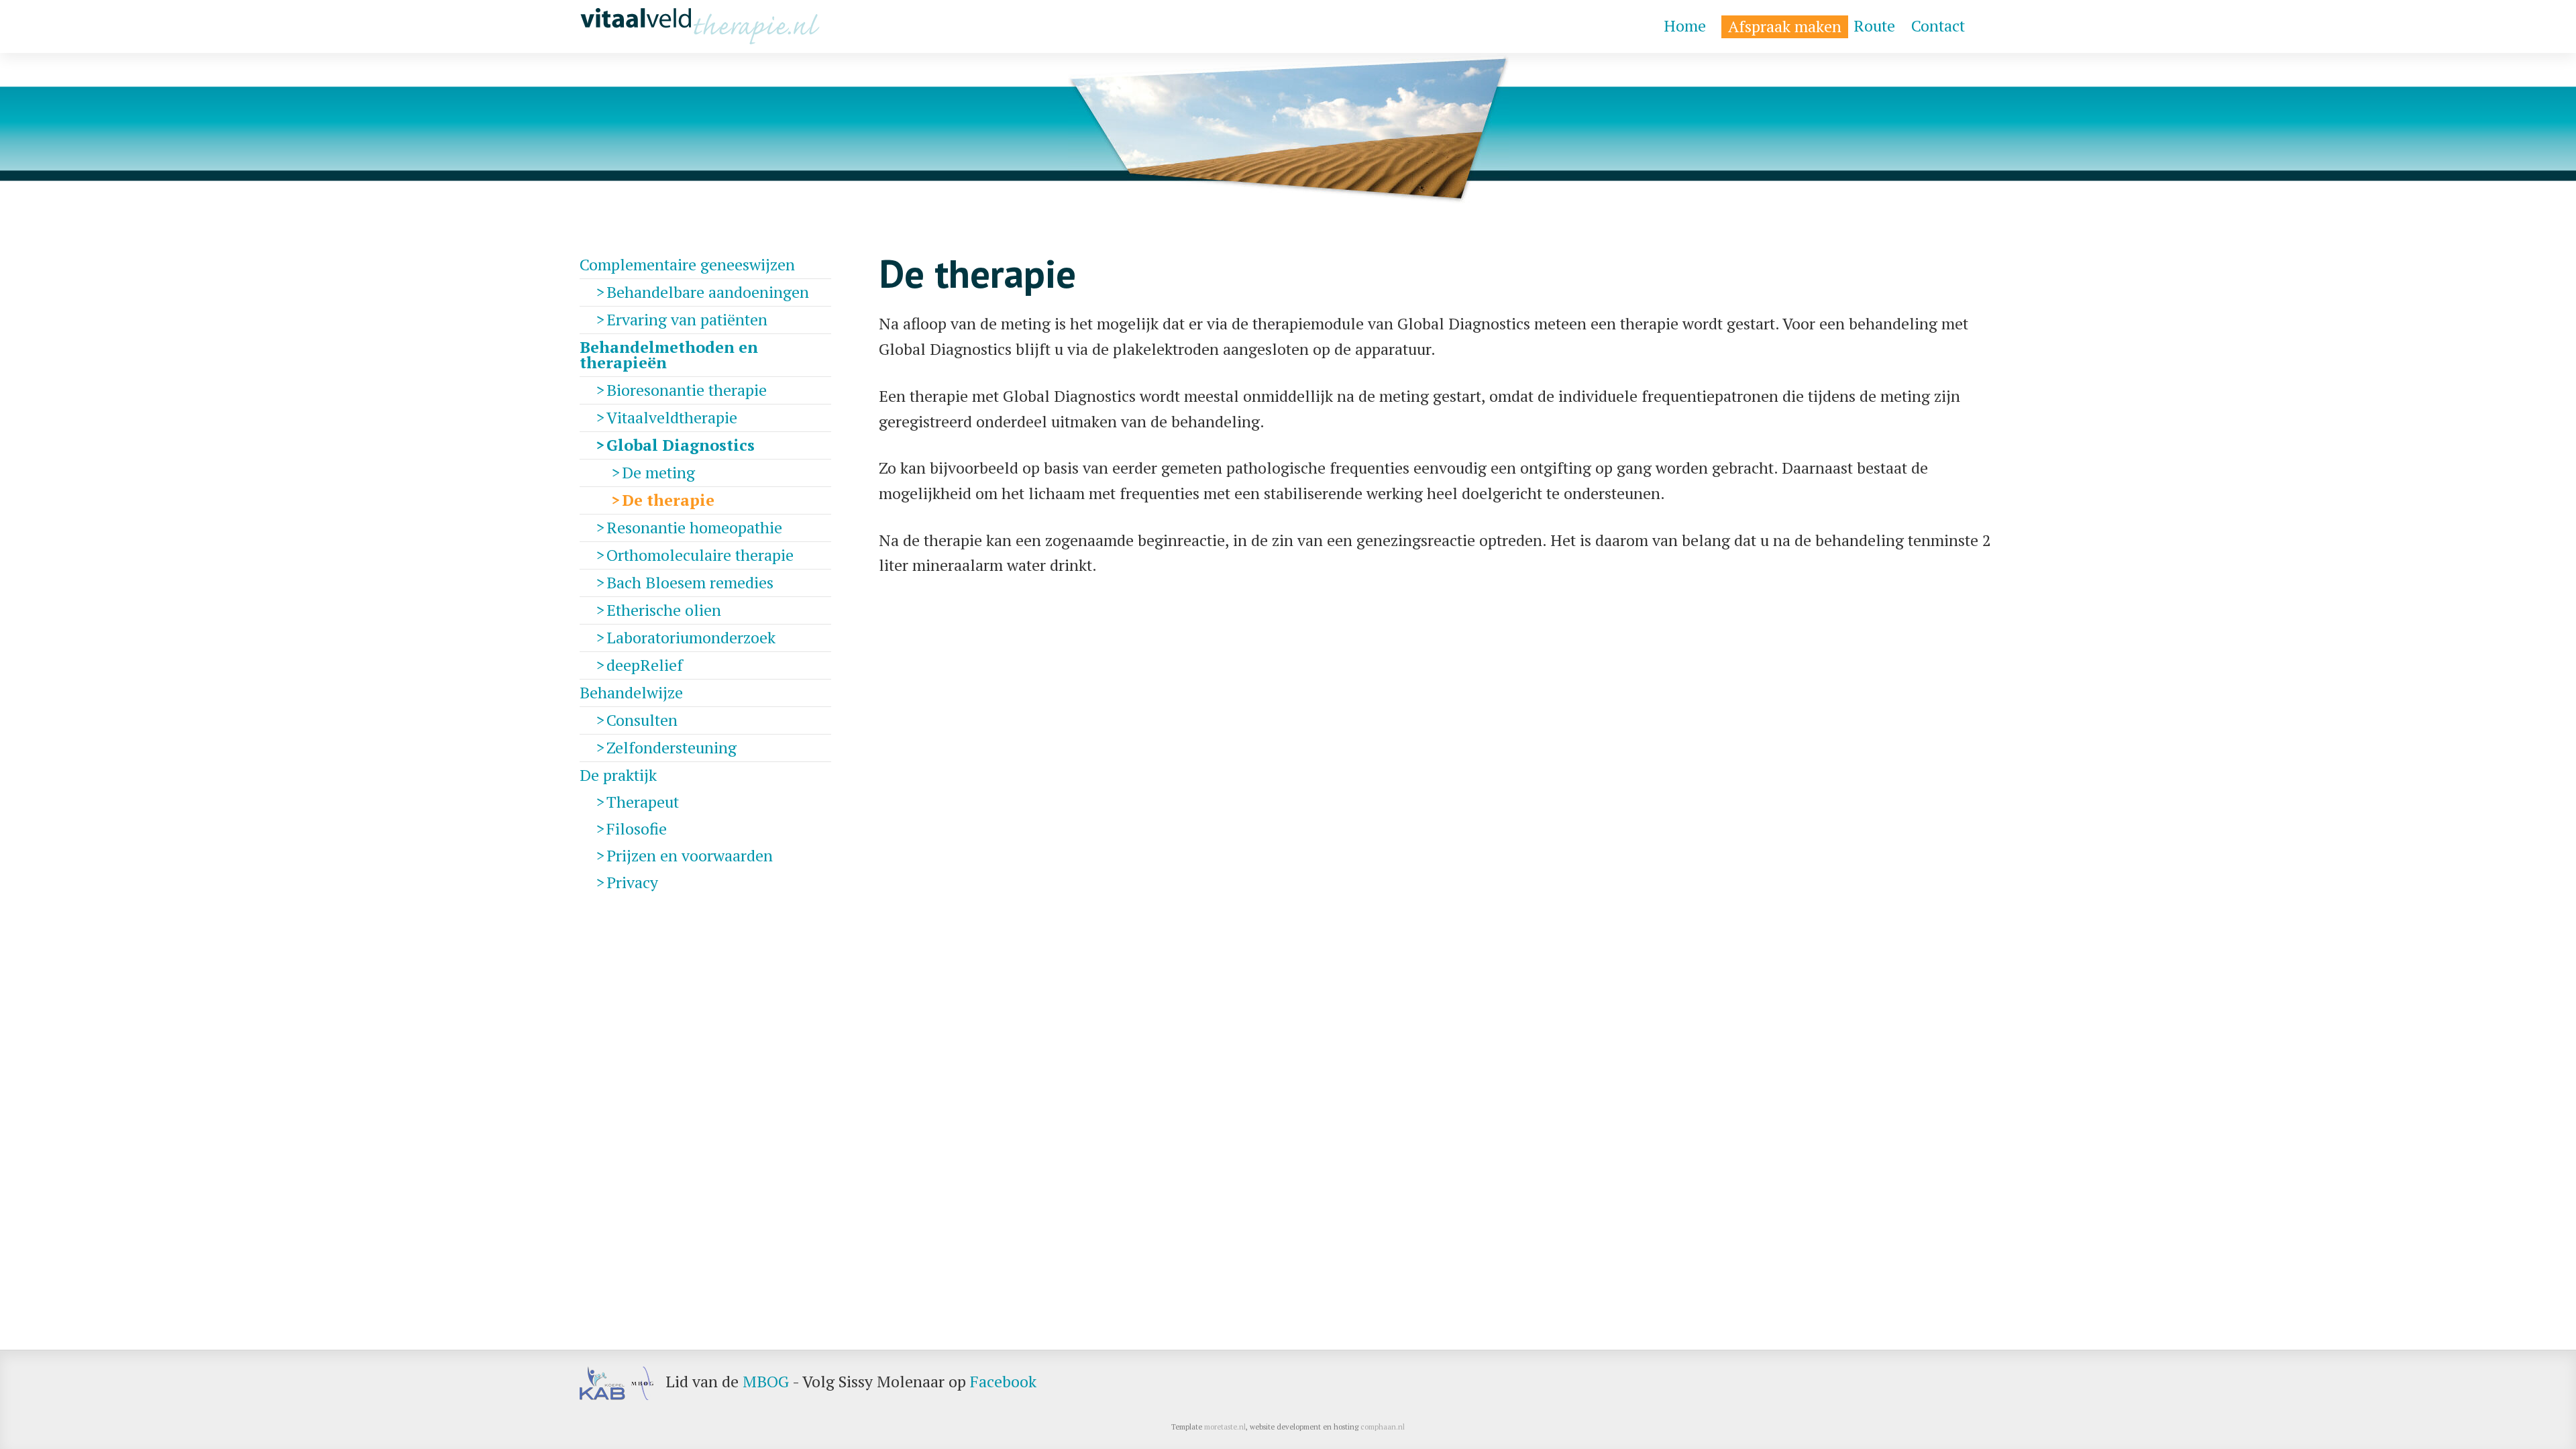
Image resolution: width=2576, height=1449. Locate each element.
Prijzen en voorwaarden (690, 855)
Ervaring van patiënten (687, 319)
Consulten (642, 720)
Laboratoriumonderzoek (691, 637)
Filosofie (637, 828)
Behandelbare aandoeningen (708, 292)
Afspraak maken (1785, 26)
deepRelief (645, 665)
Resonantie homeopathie (694, 527)
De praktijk (618, 775)
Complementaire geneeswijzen (687, 264)
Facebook (1003, 1381)
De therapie (668, 500)
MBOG (766, 1381)
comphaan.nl (1383, 1427)
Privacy (632, 882)
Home (1685, 26)
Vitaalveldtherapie (672, 417)
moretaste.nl (1225, 1427)
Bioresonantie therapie (687, 390)
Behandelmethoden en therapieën (669, 355)
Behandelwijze (631, 692)
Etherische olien (664, 610)
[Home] (700, 26)
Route (1874, 26)
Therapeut (643, 802)
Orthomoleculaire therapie (700, 555)
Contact (1938, 26)
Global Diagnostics (681, 445)
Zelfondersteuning (672, 747)
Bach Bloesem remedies (690, 582)
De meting (658, 472)
